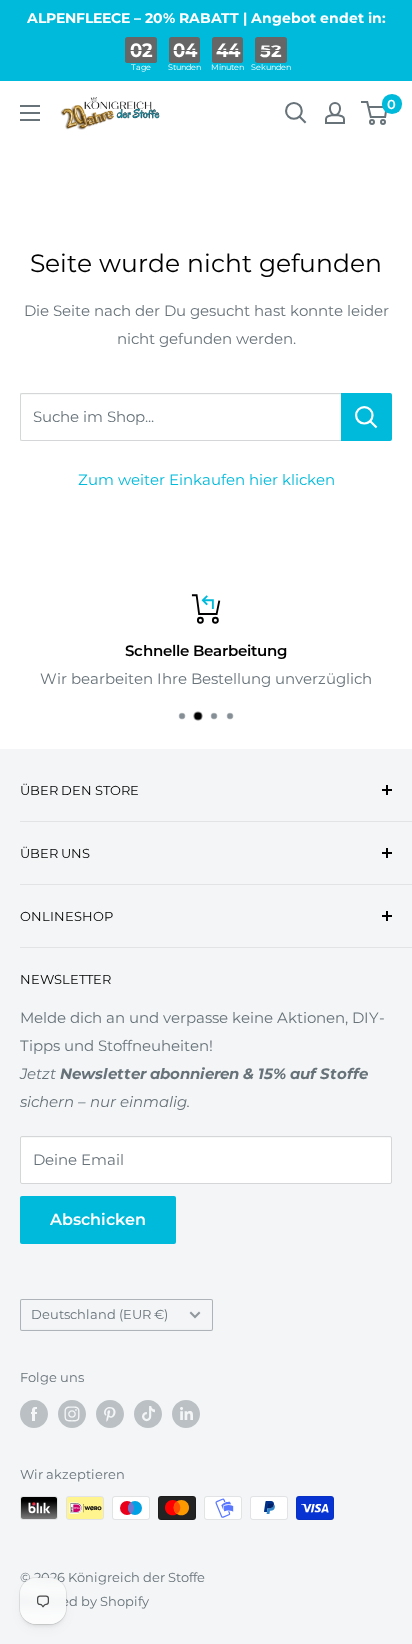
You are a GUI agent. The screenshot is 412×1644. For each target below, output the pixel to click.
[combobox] (180, 417)
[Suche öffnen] (296, 113)
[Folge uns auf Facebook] (34, 1414)
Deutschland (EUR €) (99, 1314)
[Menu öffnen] (30, 113)
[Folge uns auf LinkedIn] (186, 1414)
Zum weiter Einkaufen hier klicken (206, 479)
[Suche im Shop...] (366, 417)
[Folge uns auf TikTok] (148, 1414)
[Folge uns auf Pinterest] (110, 1414)
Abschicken (98, 1219)
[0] (375, 113)
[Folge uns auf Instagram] (72, 1414)
